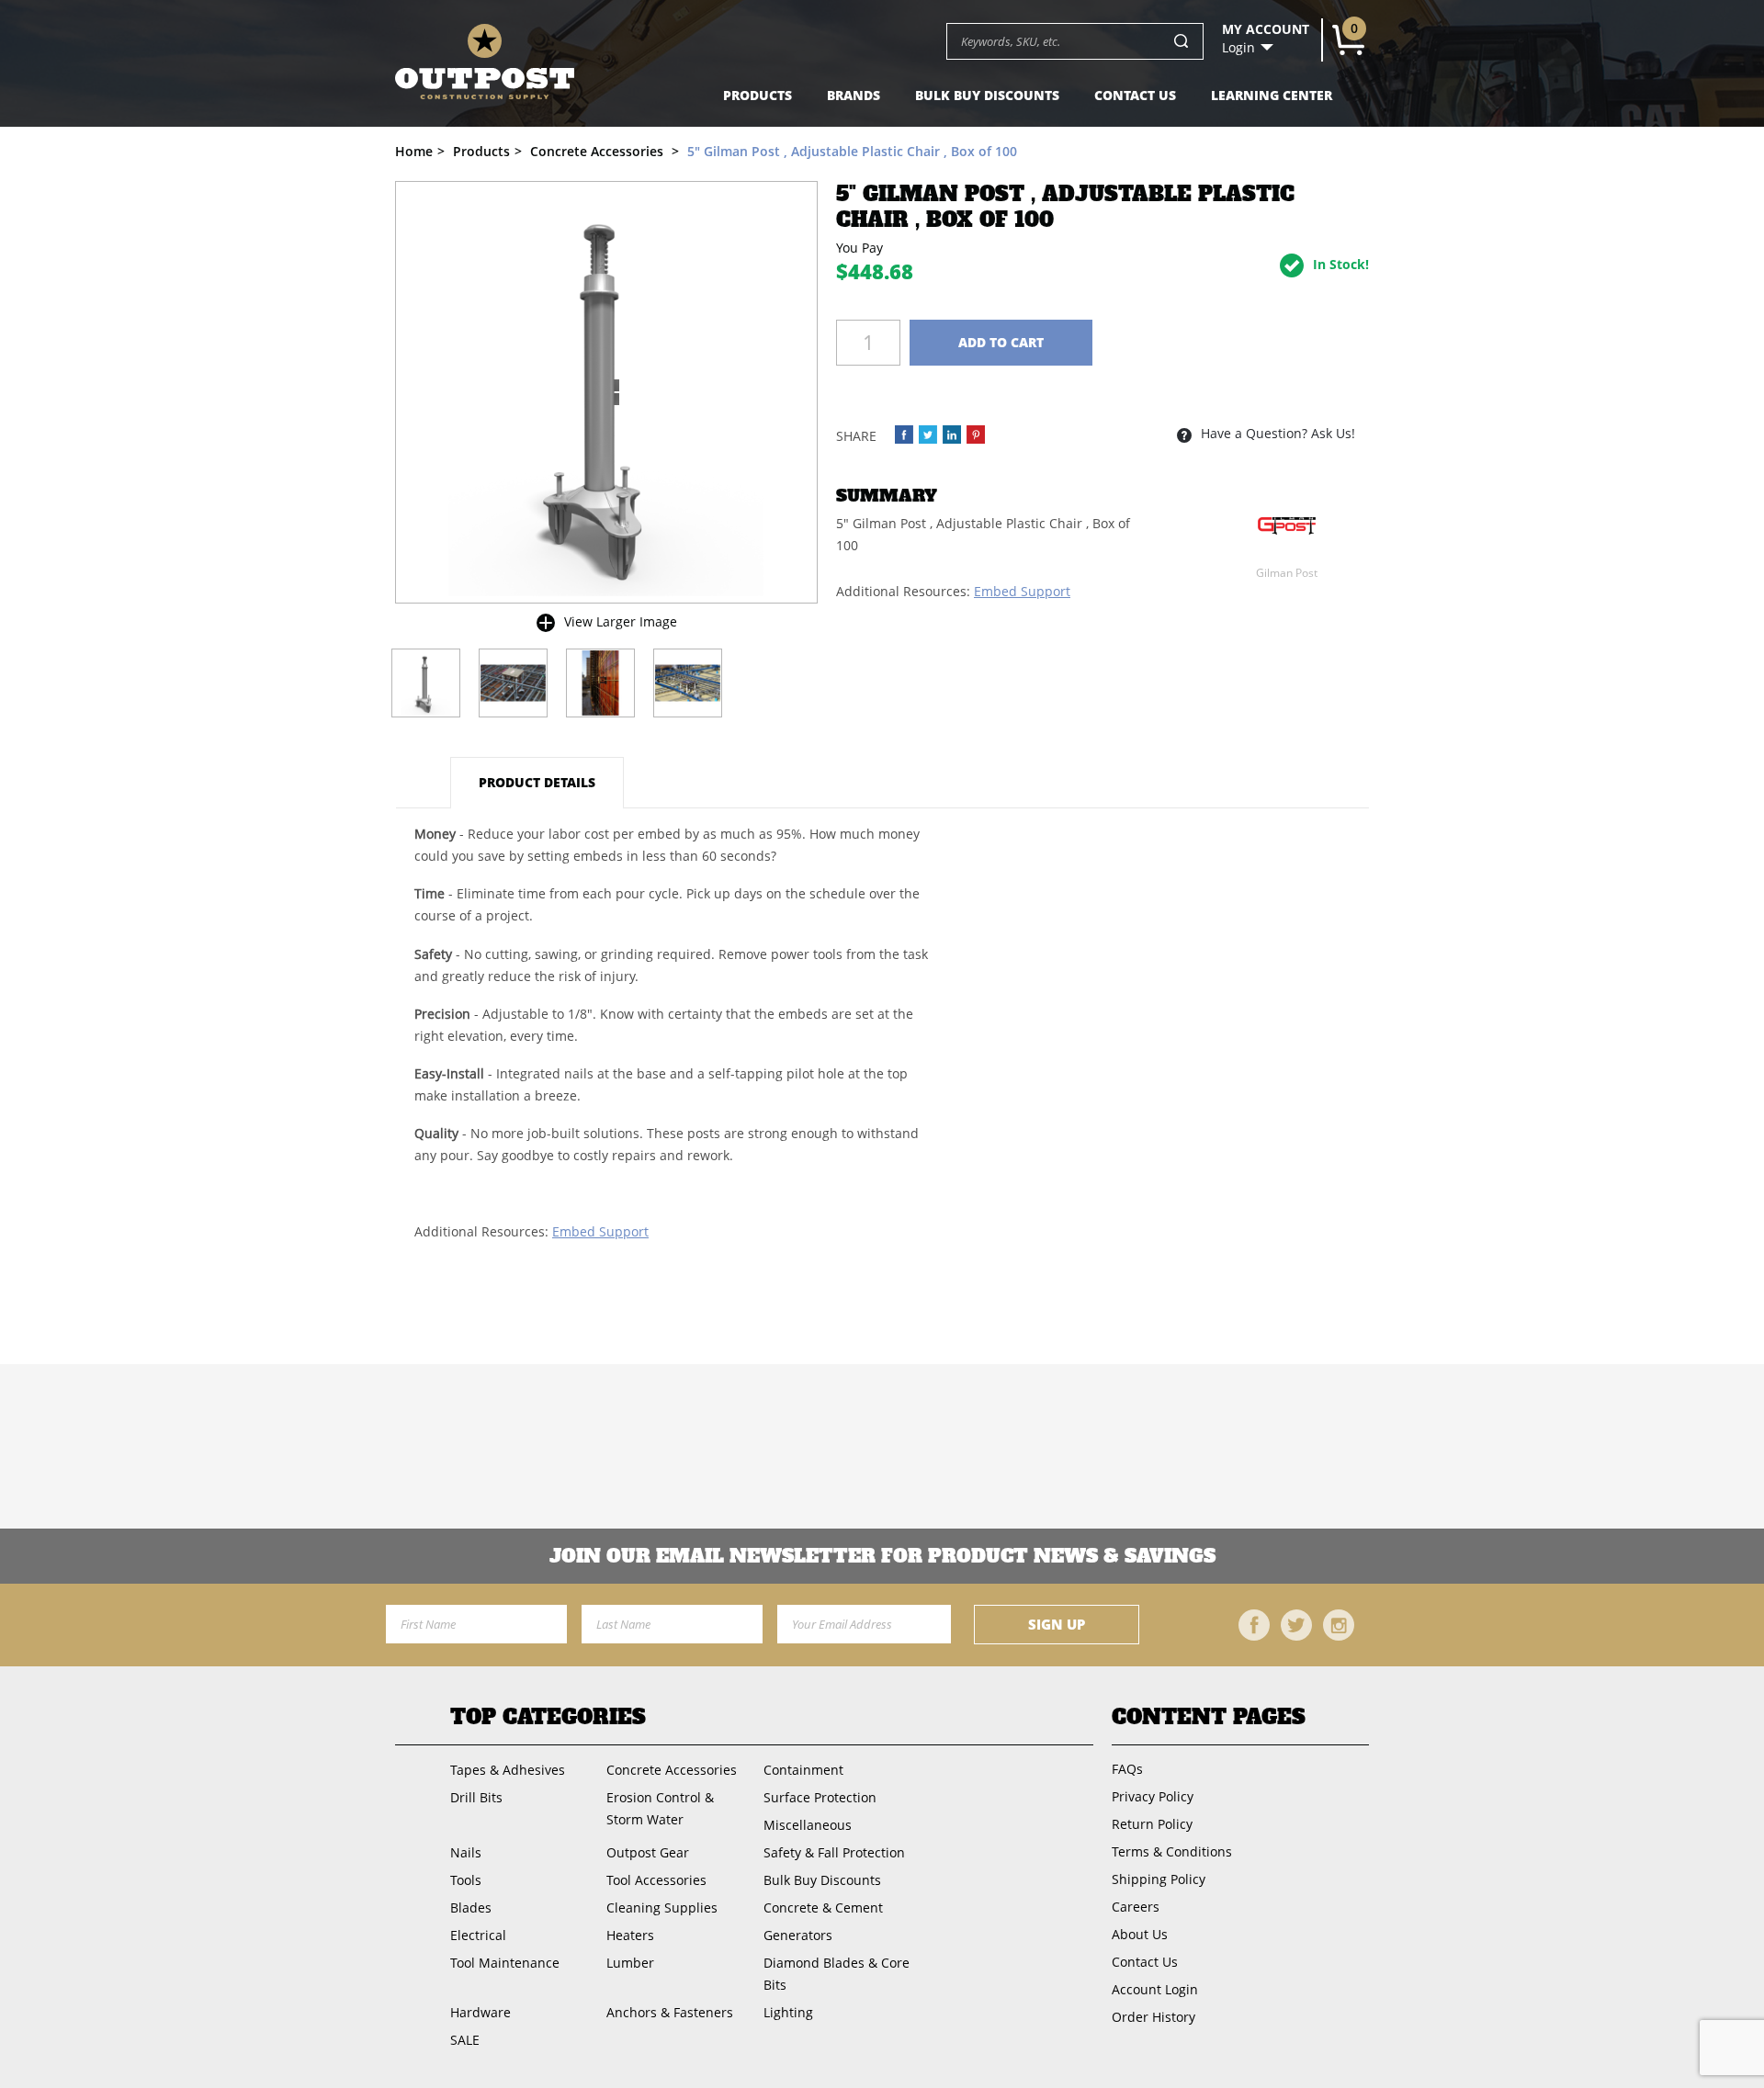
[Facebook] (1254, 1625)
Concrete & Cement (823, 1907)
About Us (1140, 1934)
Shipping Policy (1159, 1879)
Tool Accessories (656, 1880)
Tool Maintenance (505, 1963)
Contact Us (1135, 95)
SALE (465, 2040)
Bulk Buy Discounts (987, 95)
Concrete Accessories (672, 1770)
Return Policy (1152, 1824)
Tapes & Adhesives (508, 1770)
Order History (1153, 2017)
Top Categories (548, 1717)
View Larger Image (621, 621)
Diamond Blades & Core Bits (837, 1974)
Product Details (537, 782)
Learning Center (1272, 95)
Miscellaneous (808, 1825)
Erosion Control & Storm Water (660, 1808)
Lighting (788, 2012)
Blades (471, 1907)
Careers (1136, 1907)
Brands (854, 95)
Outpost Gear (648, 1852)
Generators (798, 1935)
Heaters (630, 1935)
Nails (466, 1852)
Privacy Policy (1153, 1796)
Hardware (481, 2012)
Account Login (1155, 1989)
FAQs (1127, 1769)
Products (758, 95)
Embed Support (1022, 591)
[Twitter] (1296, 1625)
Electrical (478, 1935)
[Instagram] (1339, 1625)
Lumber (630, 1963)
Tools (466, 1880)
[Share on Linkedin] (952, 435)
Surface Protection (820, 1797)
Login (1238, 48)
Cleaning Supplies (662, 1907)
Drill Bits (476, 1797)
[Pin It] (976, 435)
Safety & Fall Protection (834, 1852)
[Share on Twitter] (928, 435)
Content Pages (1209, 1717)
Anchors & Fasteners (670, 2012)
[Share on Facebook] (904, 435)
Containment (803, 1770)
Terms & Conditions (1172, 1851)
